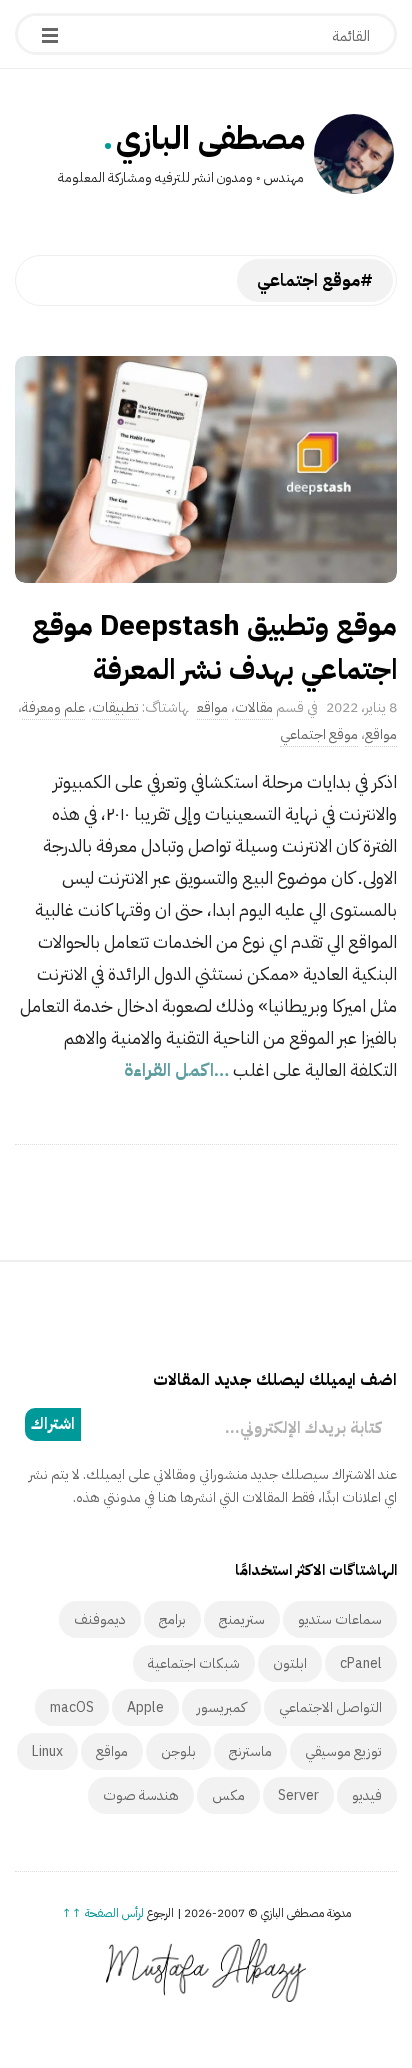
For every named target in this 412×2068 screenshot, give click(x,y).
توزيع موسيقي (343, 1751)
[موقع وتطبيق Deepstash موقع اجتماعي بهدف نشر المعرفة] (206, 469)
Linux (47, 1751)
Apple (145, 1707)
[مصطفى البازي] (354, 154)
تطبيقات (115, 707)
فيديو (367, 1795)
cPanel (361, 1663)
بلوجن (178, 1751)
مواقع (212, 707)
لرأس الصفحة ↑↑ (103, 1913)
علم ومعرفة (53, 707)
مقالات (254, 707)
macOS (72, 1707)
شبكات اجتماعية (194, 1663)
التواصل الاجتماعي (330, 1707)
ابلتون (290, 1663)
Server (298, 1795)
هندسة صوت (141, 1795)
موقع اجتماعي (319, 734)
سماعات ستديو (340, 1619)
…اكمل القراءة (178, 1069)
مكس (228, 1795)
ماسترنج (250, 1751)
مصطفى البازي (210, 138)
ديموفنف (100, 1619)
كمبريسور (221, 1707)
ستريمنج (242, 1619)
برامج (172, 1619)
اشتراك (53, 1424)
